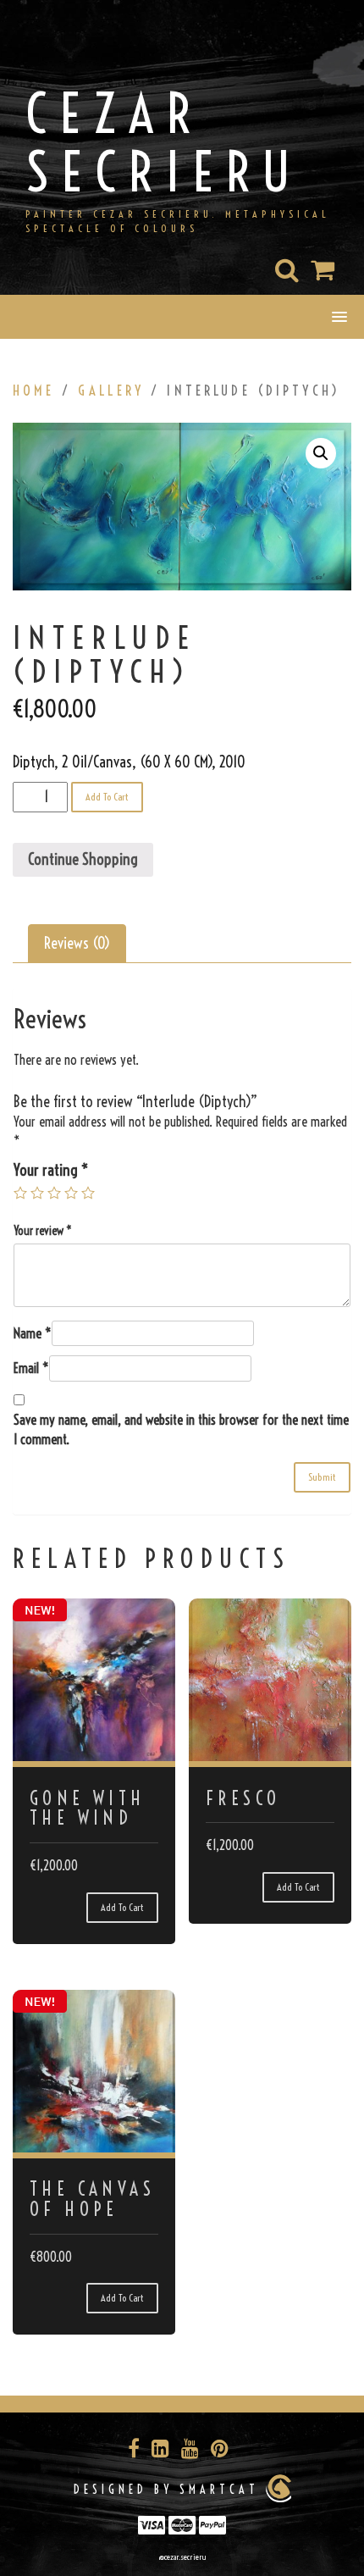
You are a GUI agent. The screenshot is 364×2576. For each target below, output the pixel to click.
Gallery (111, 391)
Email (31, 1368)
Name (33, 1333)
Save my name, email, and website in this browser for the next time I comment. (181, 1429)
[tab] (77, 944)
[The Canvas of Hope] (94, 2071)
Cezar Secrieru (165, 143)
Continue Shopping (83, 859)
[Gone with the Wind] (94, 1680)
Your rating (51, 1170)
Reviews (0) (77, 943)
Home (34, 391)
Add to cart (107, 797)
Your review (43, 1231)
